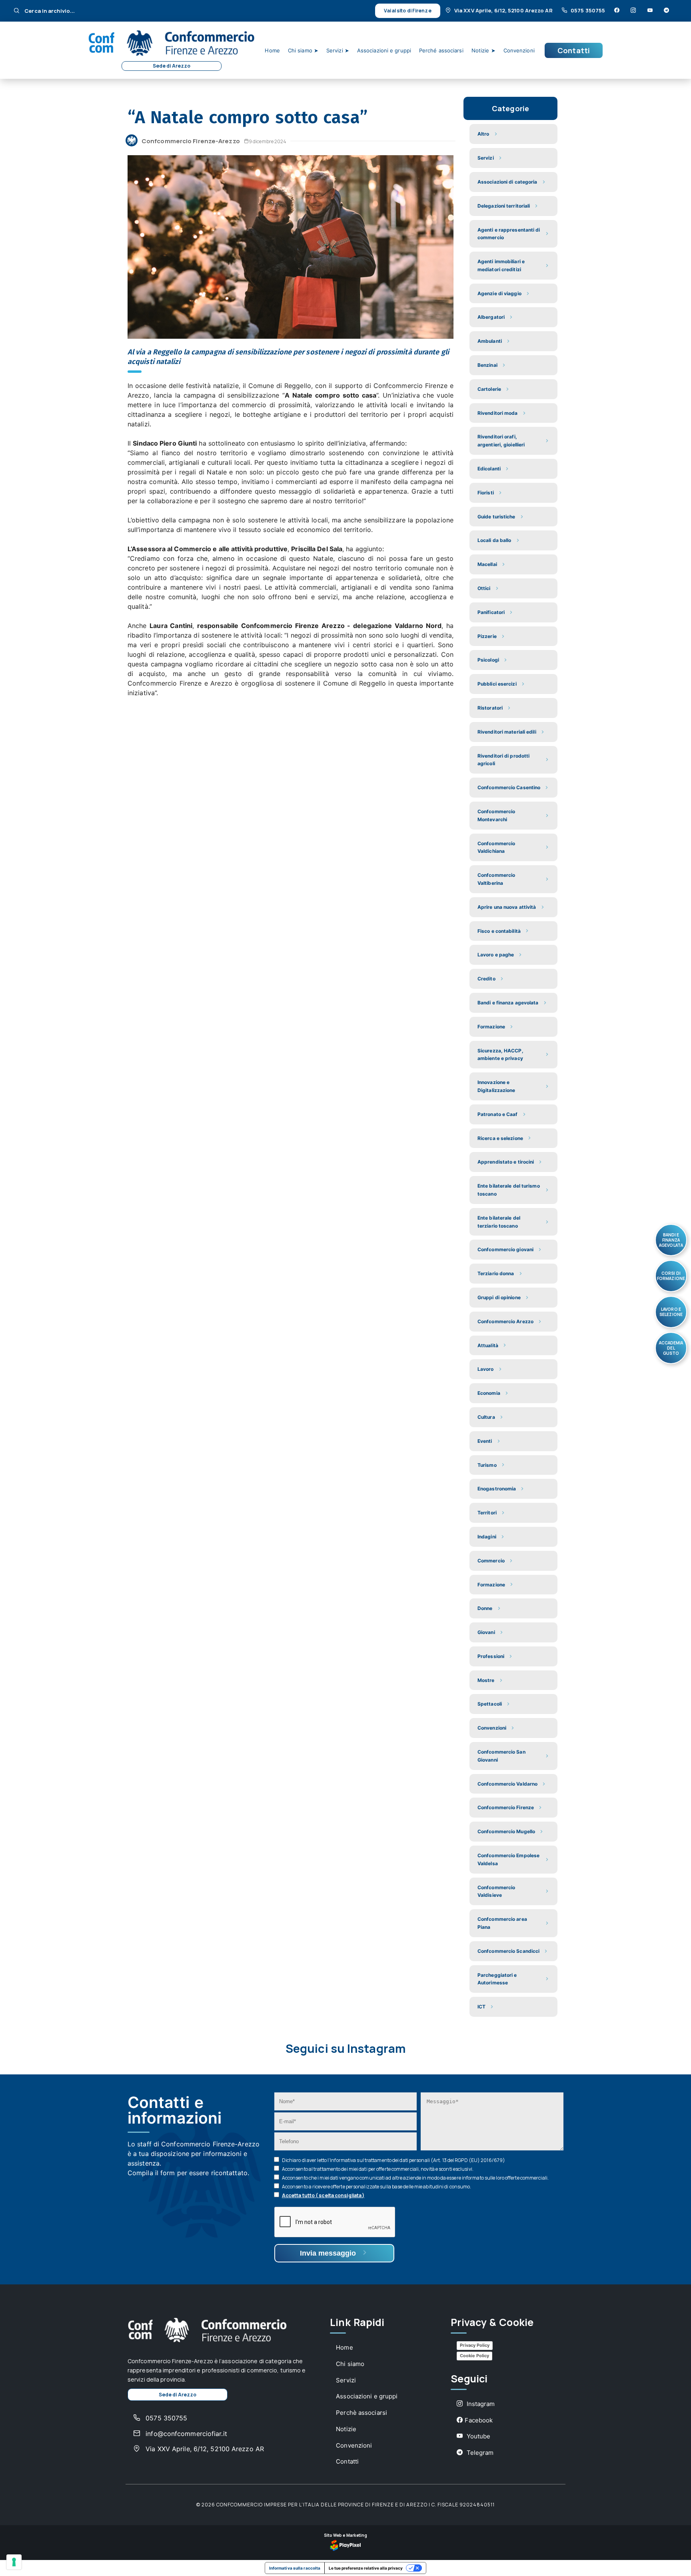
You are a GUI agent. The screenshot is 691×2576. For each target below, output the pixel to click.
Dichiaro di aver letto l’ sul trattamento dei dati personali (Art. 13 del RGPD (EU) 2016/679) (393, 2160)
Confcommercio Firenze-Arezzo (191, 141)
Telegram (479, 2453)
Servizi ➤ (338, 50)
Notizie (346, 2429)
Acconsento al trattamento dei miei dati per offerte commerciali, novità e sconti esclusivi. (378, 2169)
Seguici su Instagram (345, 2049)
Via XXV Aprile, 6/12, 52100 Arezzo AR (503, 10)
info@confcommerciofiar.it (185, 2434)
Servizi (346, 2380)
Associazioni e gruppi (384, 50)
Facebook (479, 2420)
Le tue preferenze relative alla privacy (366, 2568)
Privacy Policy (475, 2345)
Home (272, 50)
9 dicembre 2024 (268, 141)
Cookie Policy (474, 2356)
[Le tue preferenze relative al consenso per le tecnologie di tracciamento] (14, 2562)
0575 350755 (588, 10)
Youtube (477, 2436)
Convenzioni (519, 50)
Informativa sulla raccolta (295, 2568)
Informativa (343, 2160)
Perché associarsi (441, 50)
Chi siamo (350, 2364)
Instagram (480, 2404)
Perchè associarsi (361, 2413)
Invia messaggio (329, 2253)
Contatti (574, 50)
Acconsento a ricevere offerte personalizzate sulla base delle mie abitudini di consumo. (377, 2187)
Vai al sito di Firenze (407, 11)
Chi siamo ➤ (303, 50)
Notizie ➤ (483, 50)
